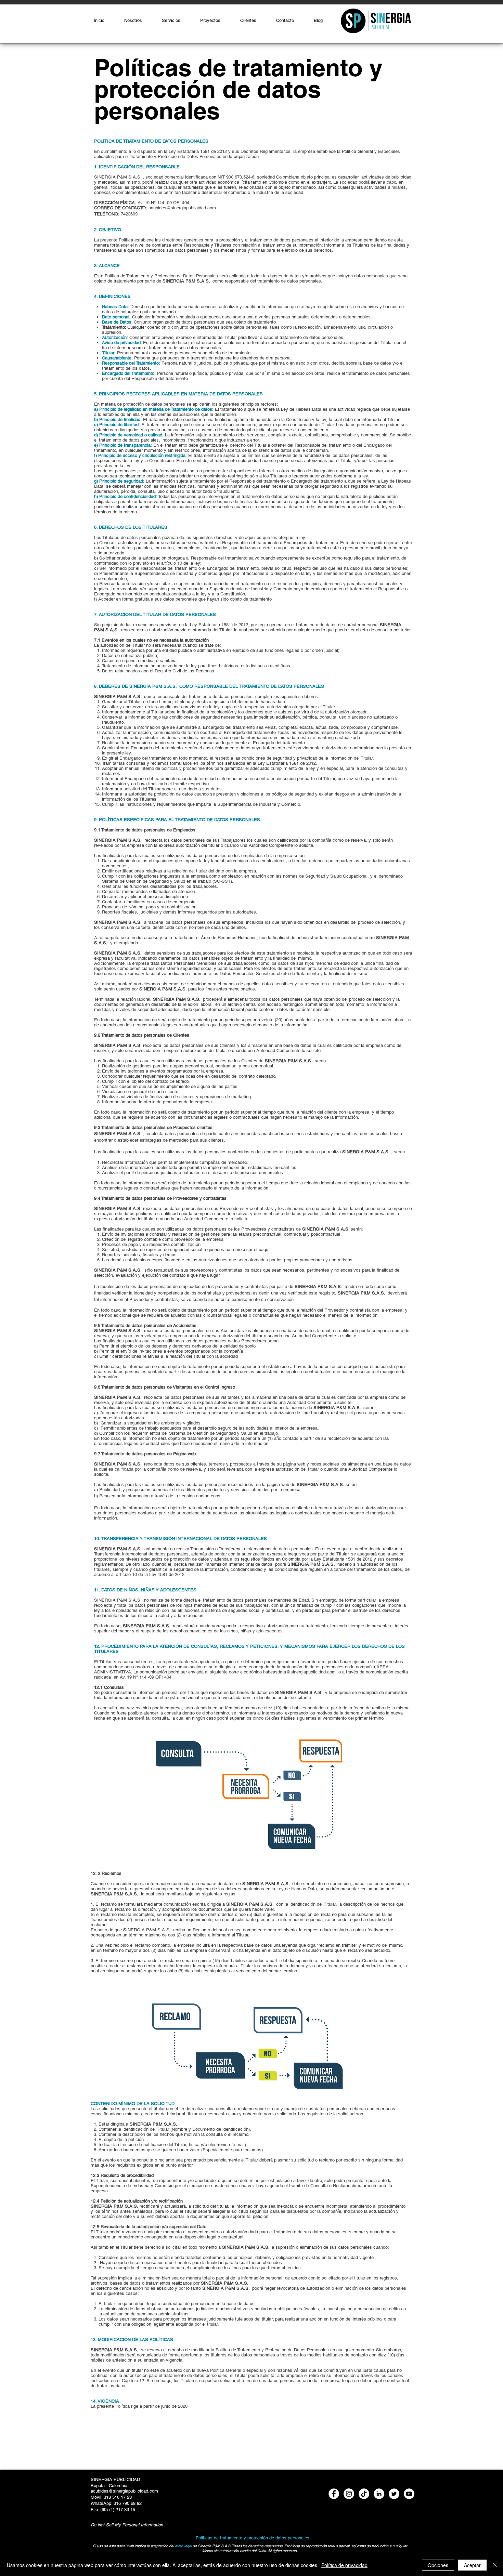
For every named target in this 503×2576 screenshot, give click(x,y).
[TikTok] (364, 2494)
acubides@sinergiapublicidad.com (182, 208)
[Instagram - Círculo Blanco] (349, 2494)
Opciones (438, 2565)
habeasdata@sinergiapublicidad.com (299, 1672)
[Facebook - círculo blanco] (334, 2494)
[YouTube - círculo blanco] (409, 2494)
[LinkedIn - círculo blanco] (379, 2494)
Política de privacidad (344, 2565)
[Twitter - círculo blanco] (394, 2494)
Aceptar (472, 2565)
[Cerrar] (495, 2565)
